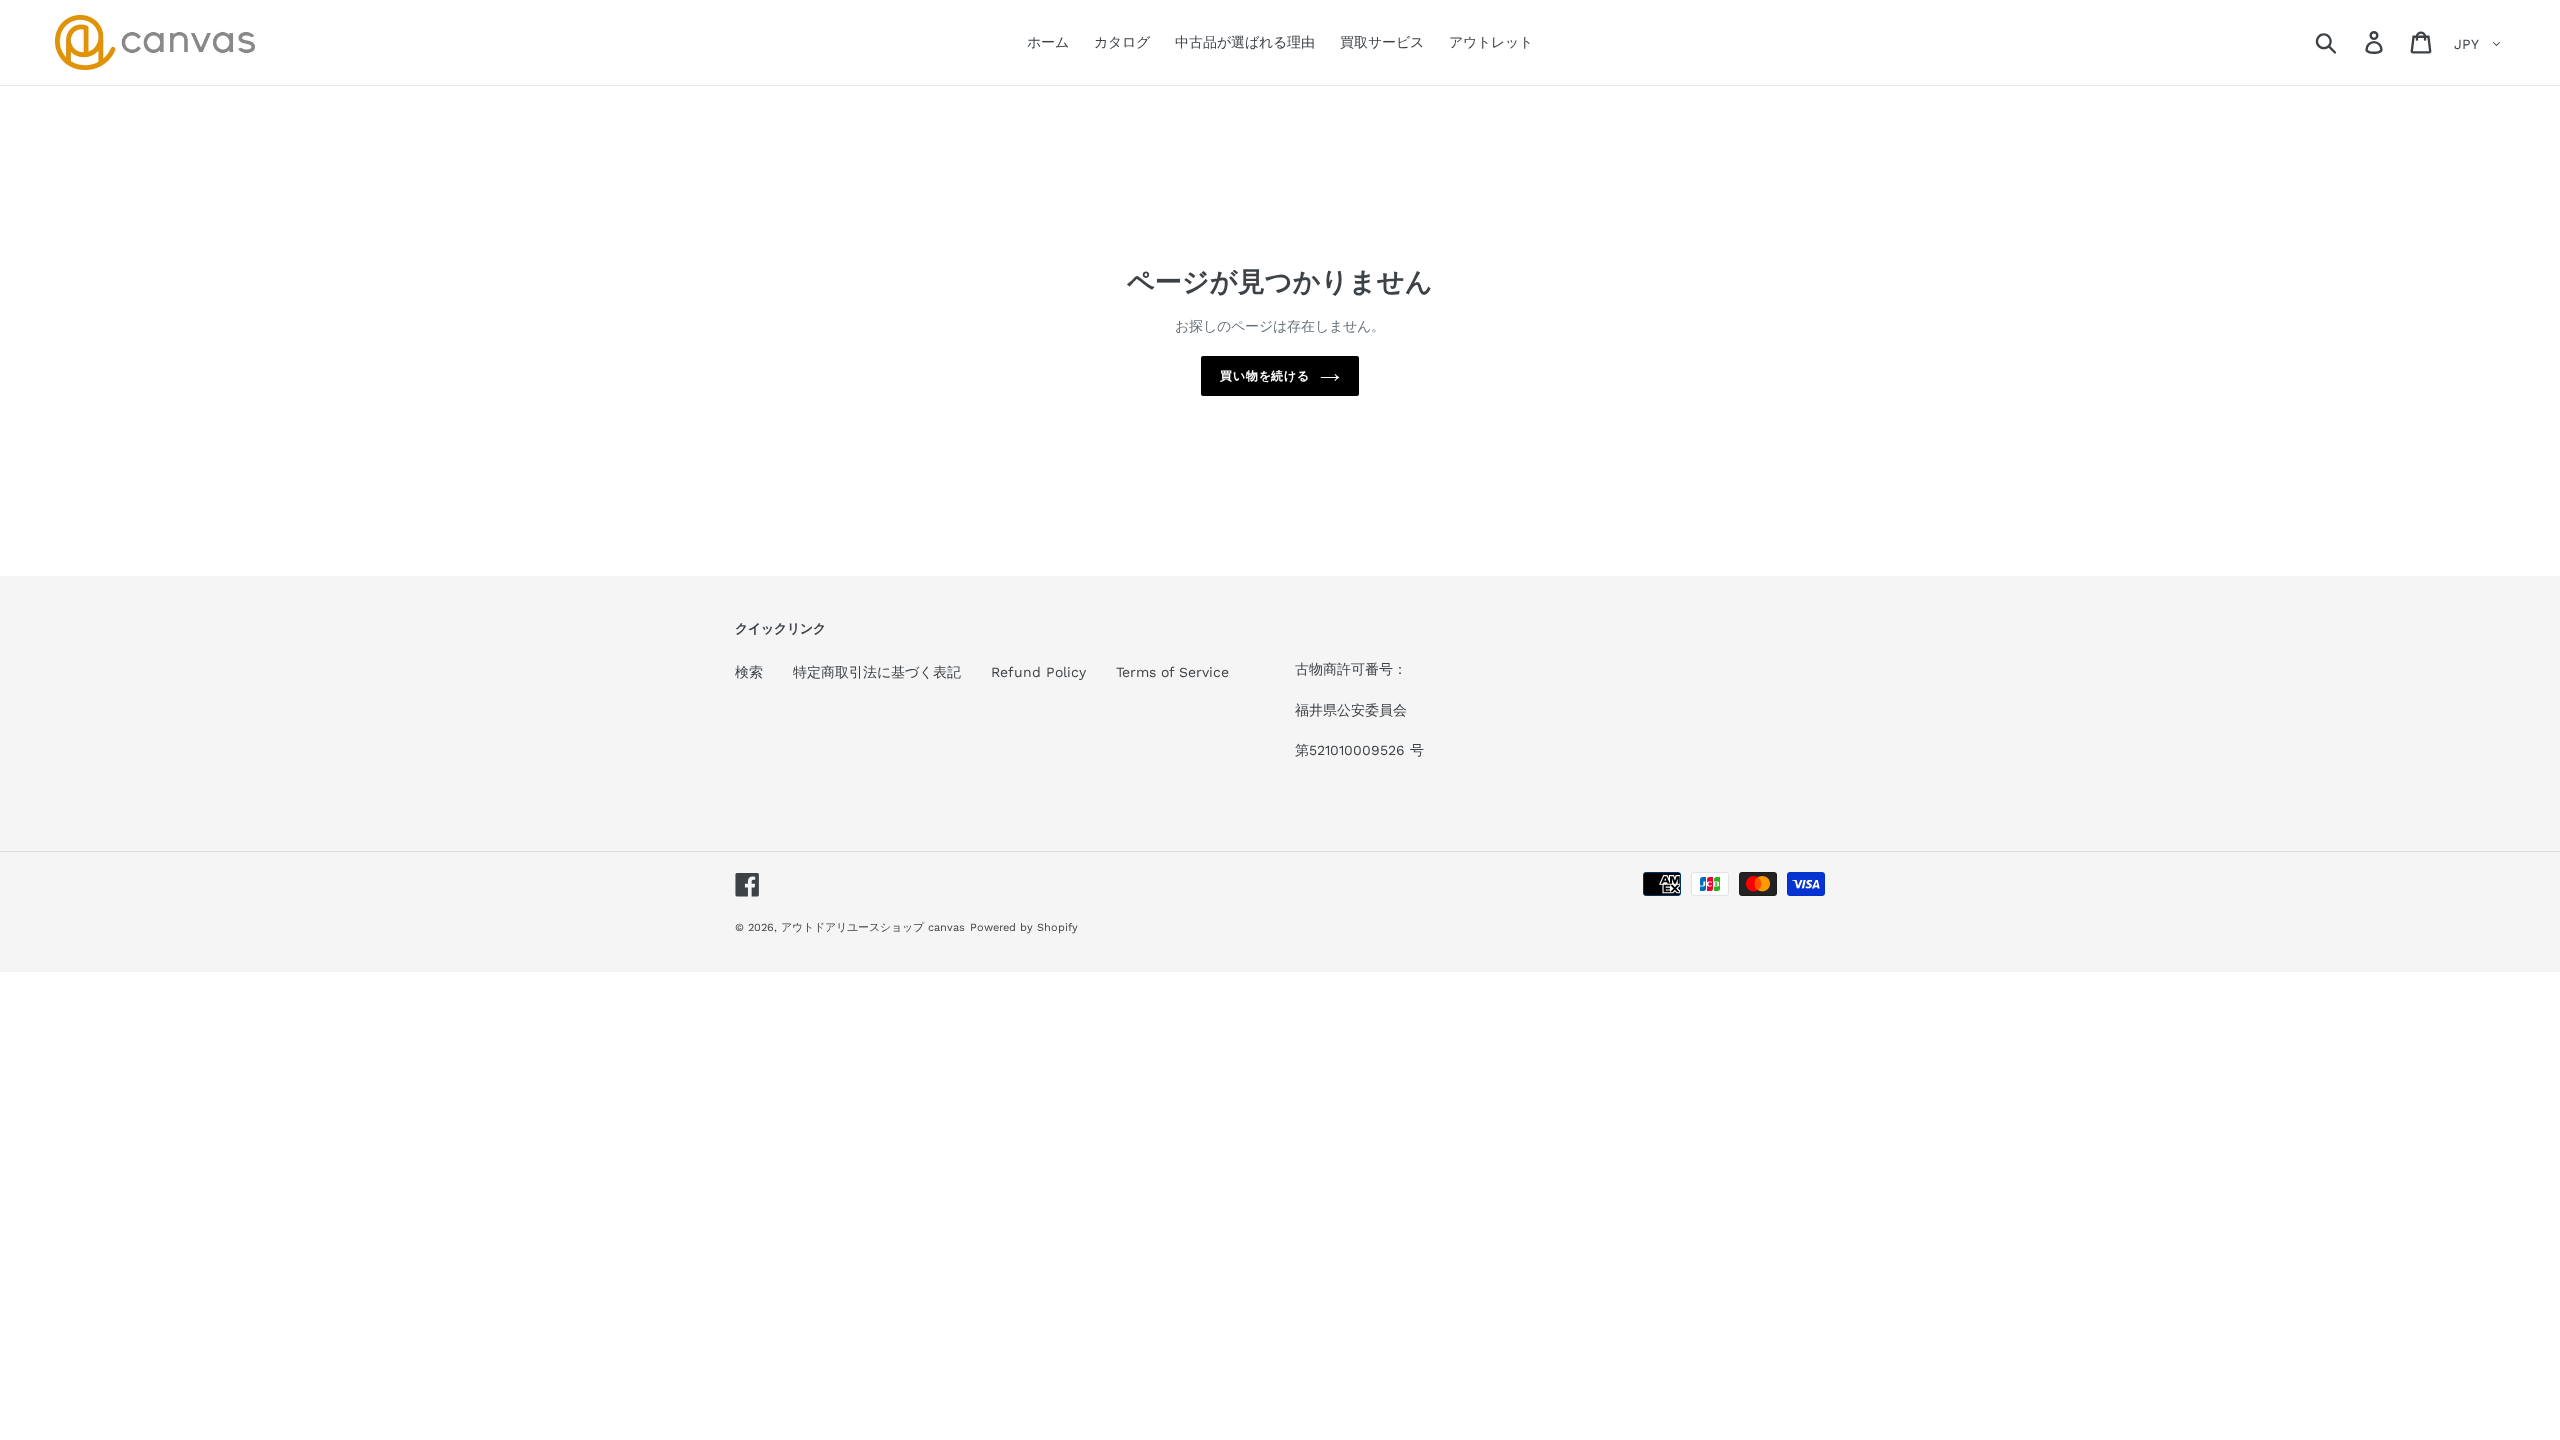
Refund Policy (1038, 672)
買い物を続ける (1265, 376)
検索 (749, 672)
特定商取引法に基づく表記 (877, 672)
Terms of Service (1172, 672)
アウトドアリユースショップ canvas (873, 927)
